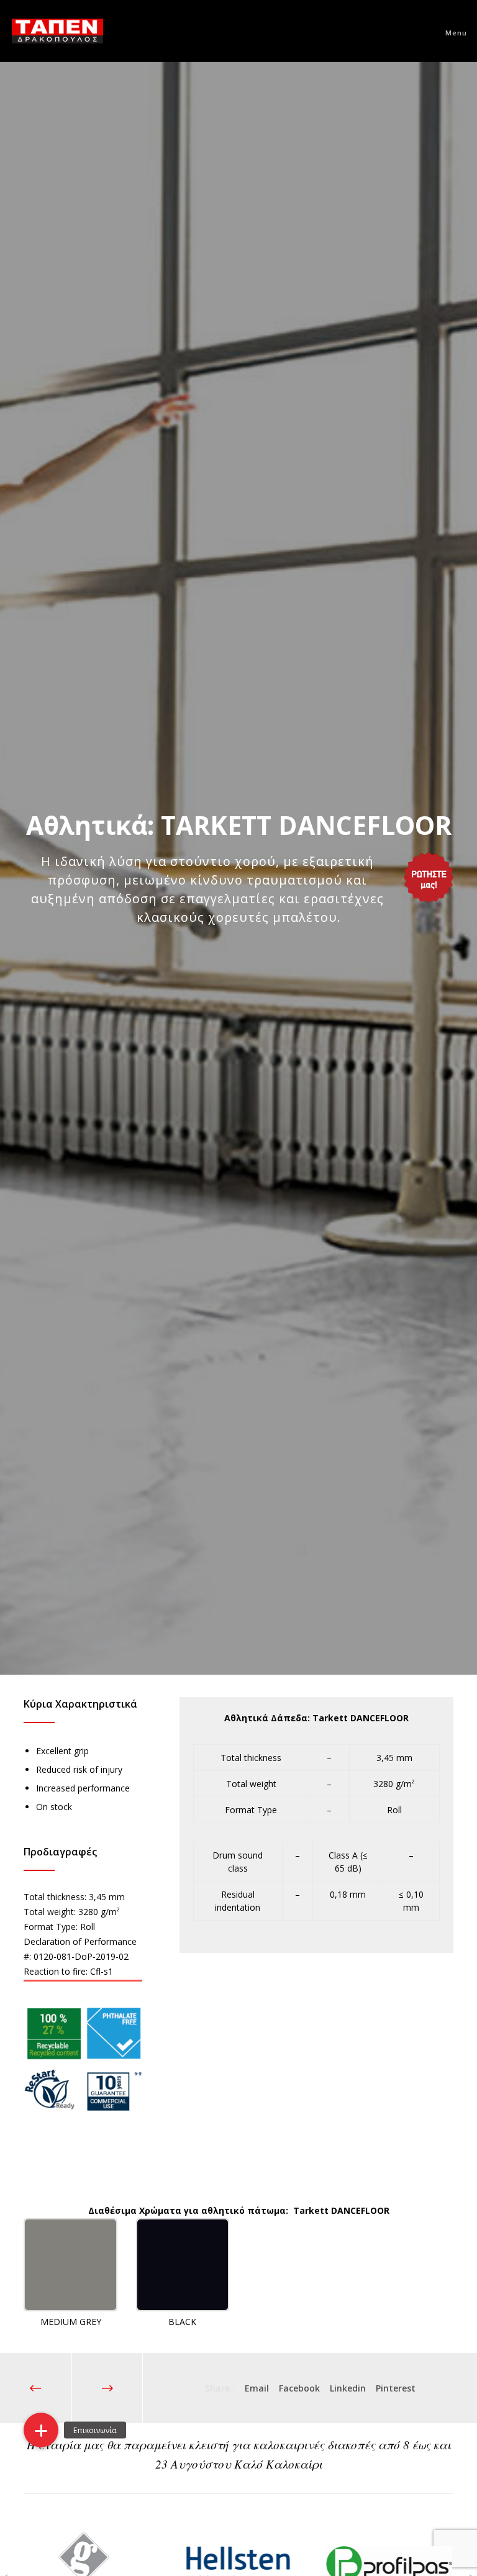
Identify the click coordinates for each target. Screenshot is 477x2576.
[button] (41, 2430)
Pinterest (396, 2388)
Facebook (299, 2388)
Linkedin (348, 2388)
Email (257, 2388)
